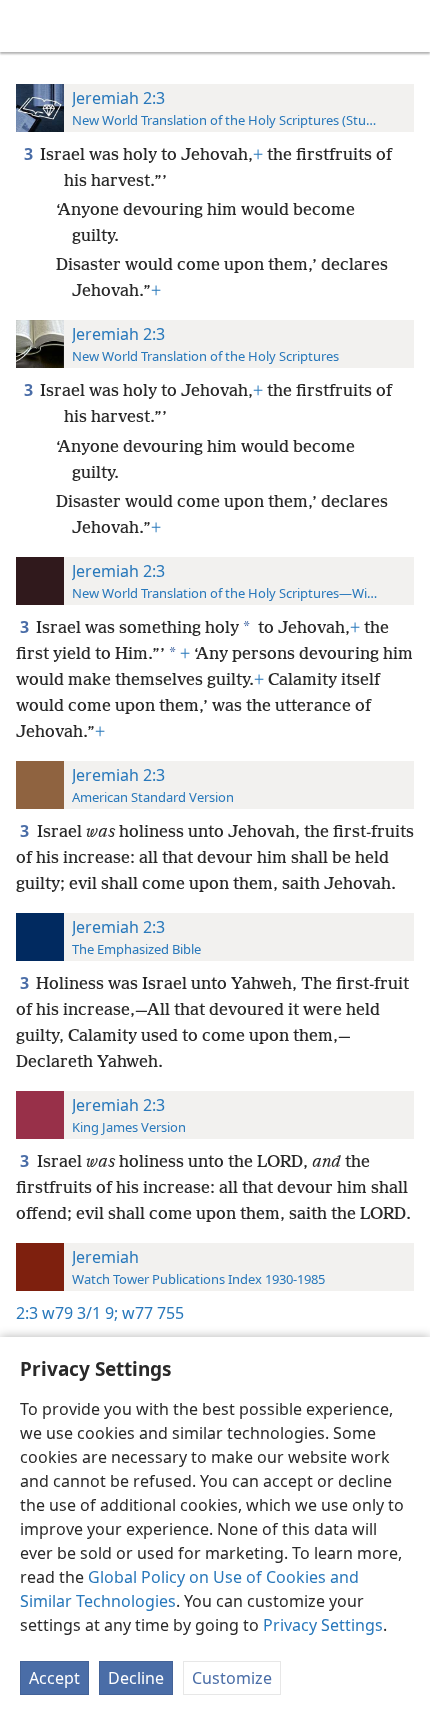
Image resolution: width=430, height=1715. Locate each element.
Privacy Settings (323, 1625)
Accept (54, 1678)
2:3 (27, 1313)
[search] (405, 26)
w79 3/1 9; (80, 1313)
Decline (136, 1678)
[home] (30, 26)
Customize (232, 1678)
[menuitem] (30, 26)
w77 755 (151, 1313)
